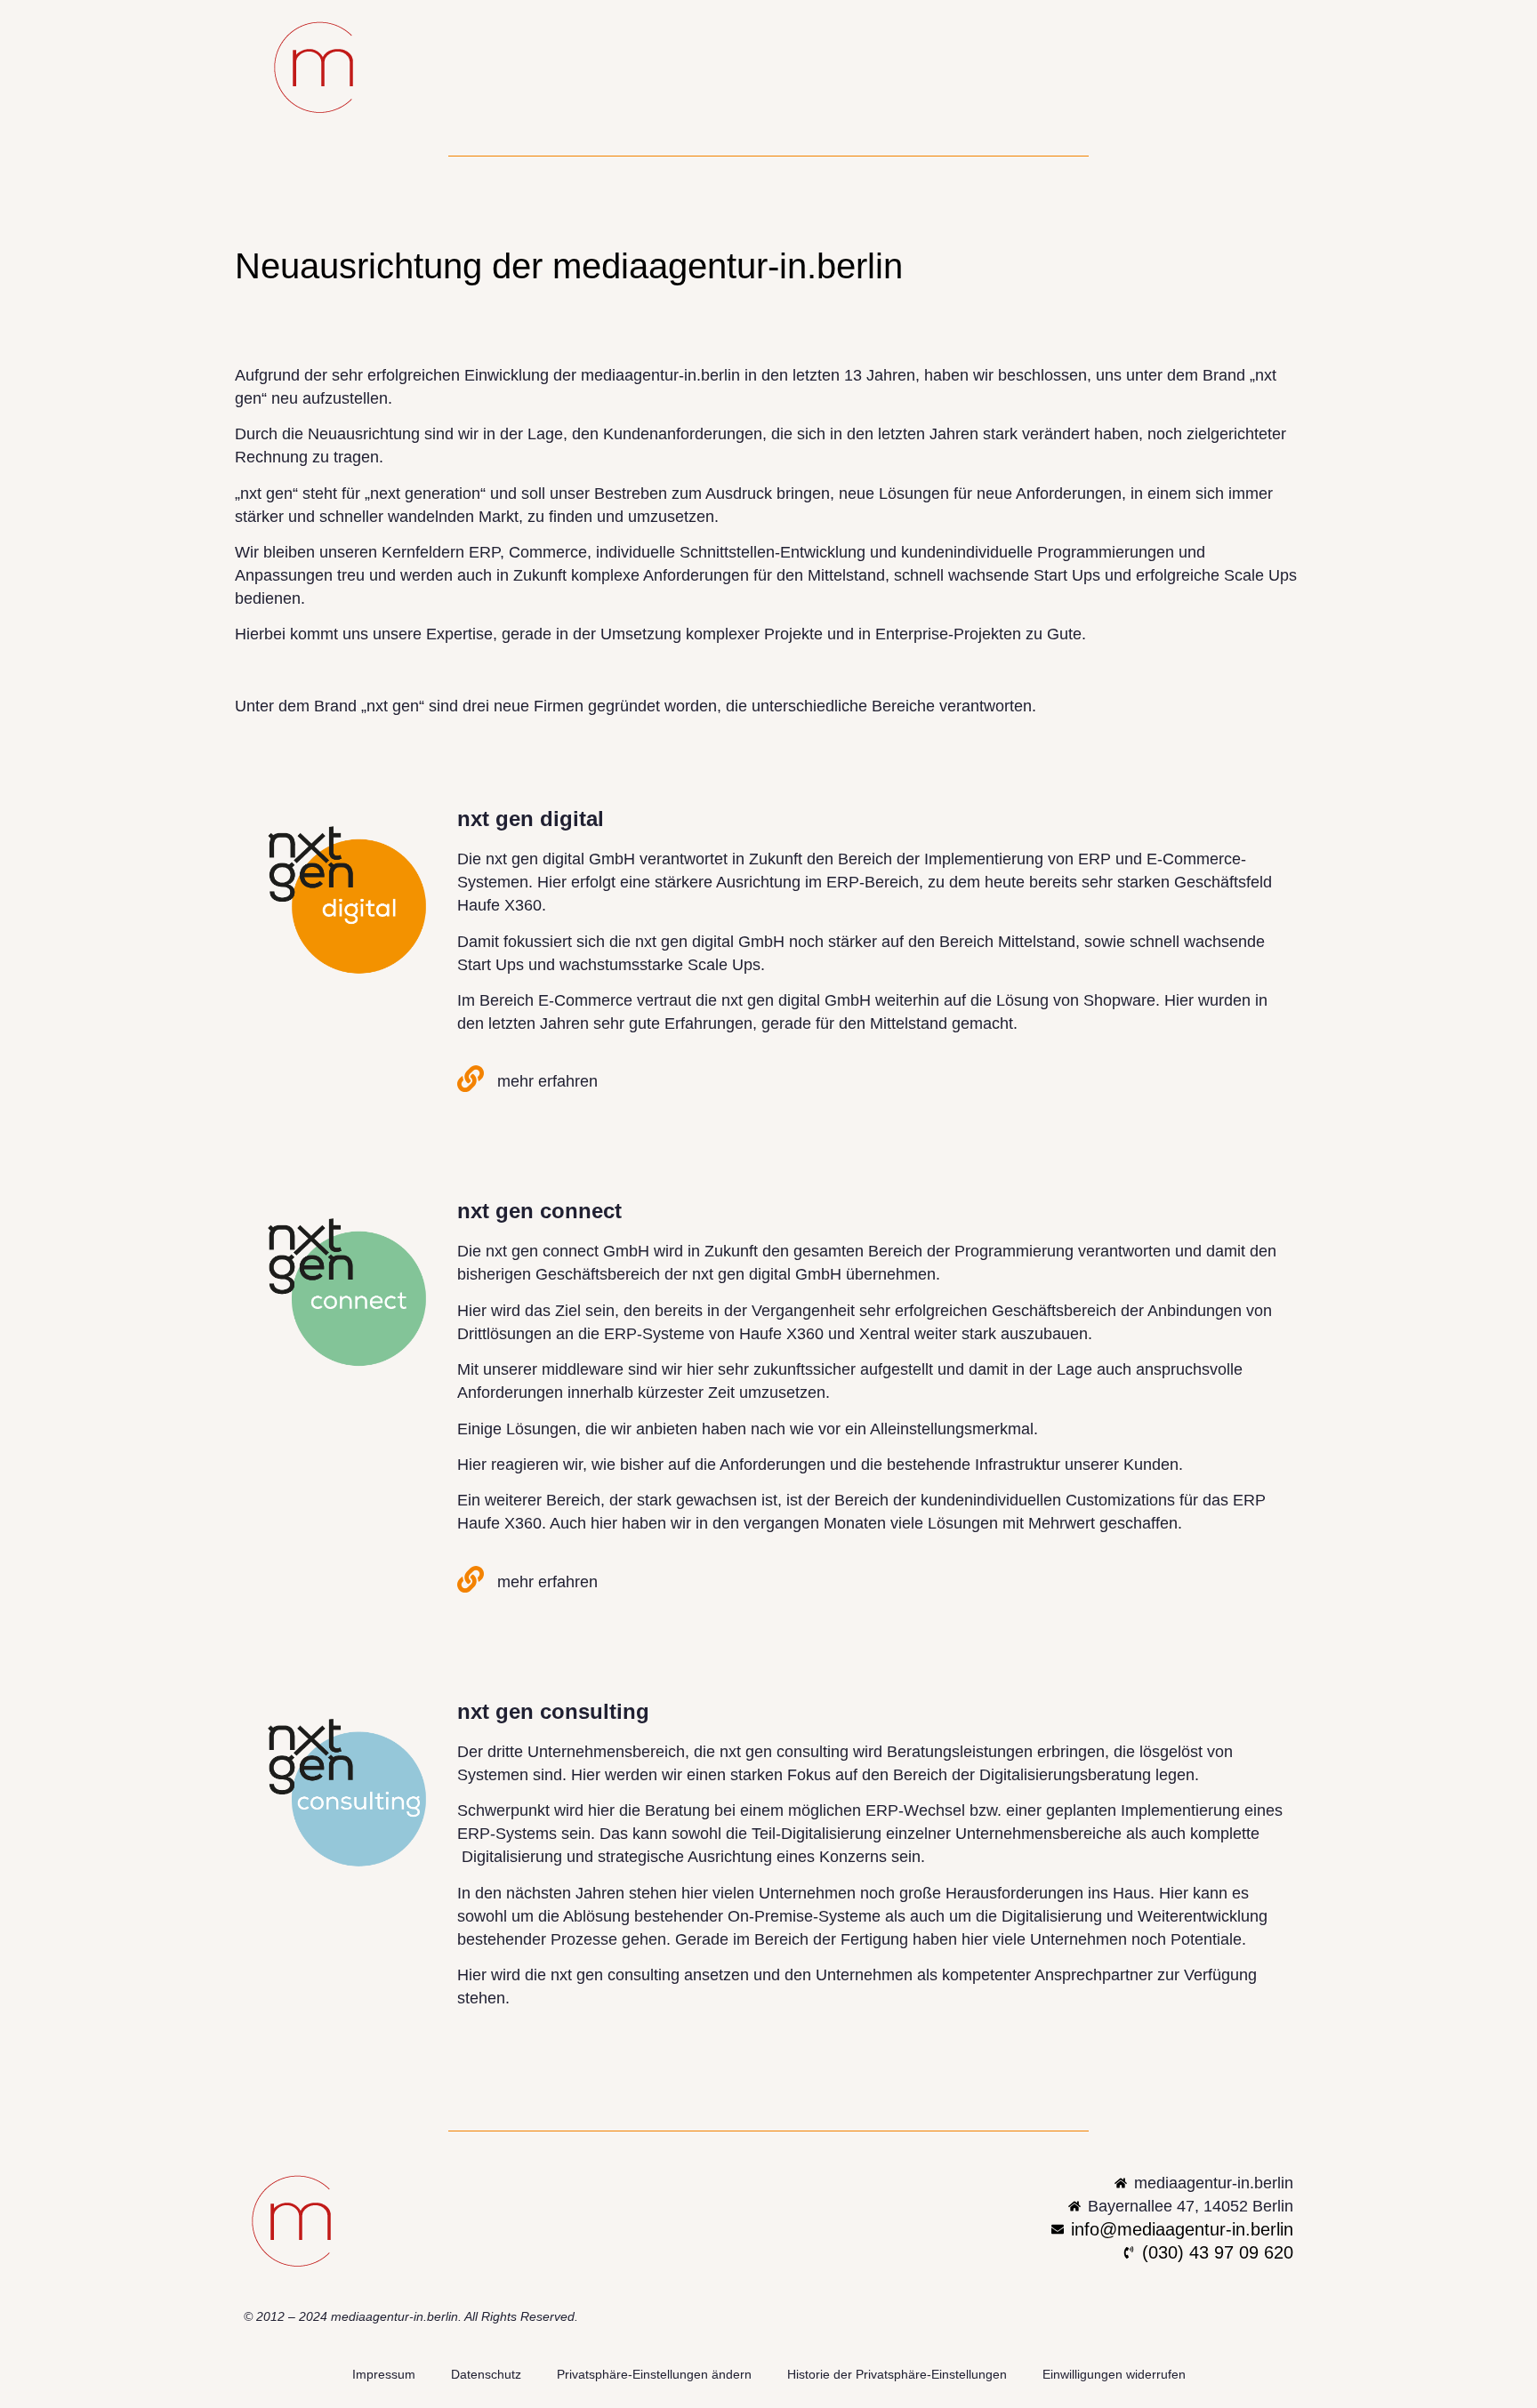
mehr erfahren (547, 1081)
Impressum (384, 2374)
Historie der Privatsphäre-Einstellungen (897, 2374)
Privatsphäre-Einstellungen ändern (654, 2374)
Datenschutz (486, 2374)
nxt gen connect (539, 1211)
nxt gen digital (531, 819)
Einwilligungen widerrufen (1114, 2374)
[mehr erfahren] (471, 1079)
